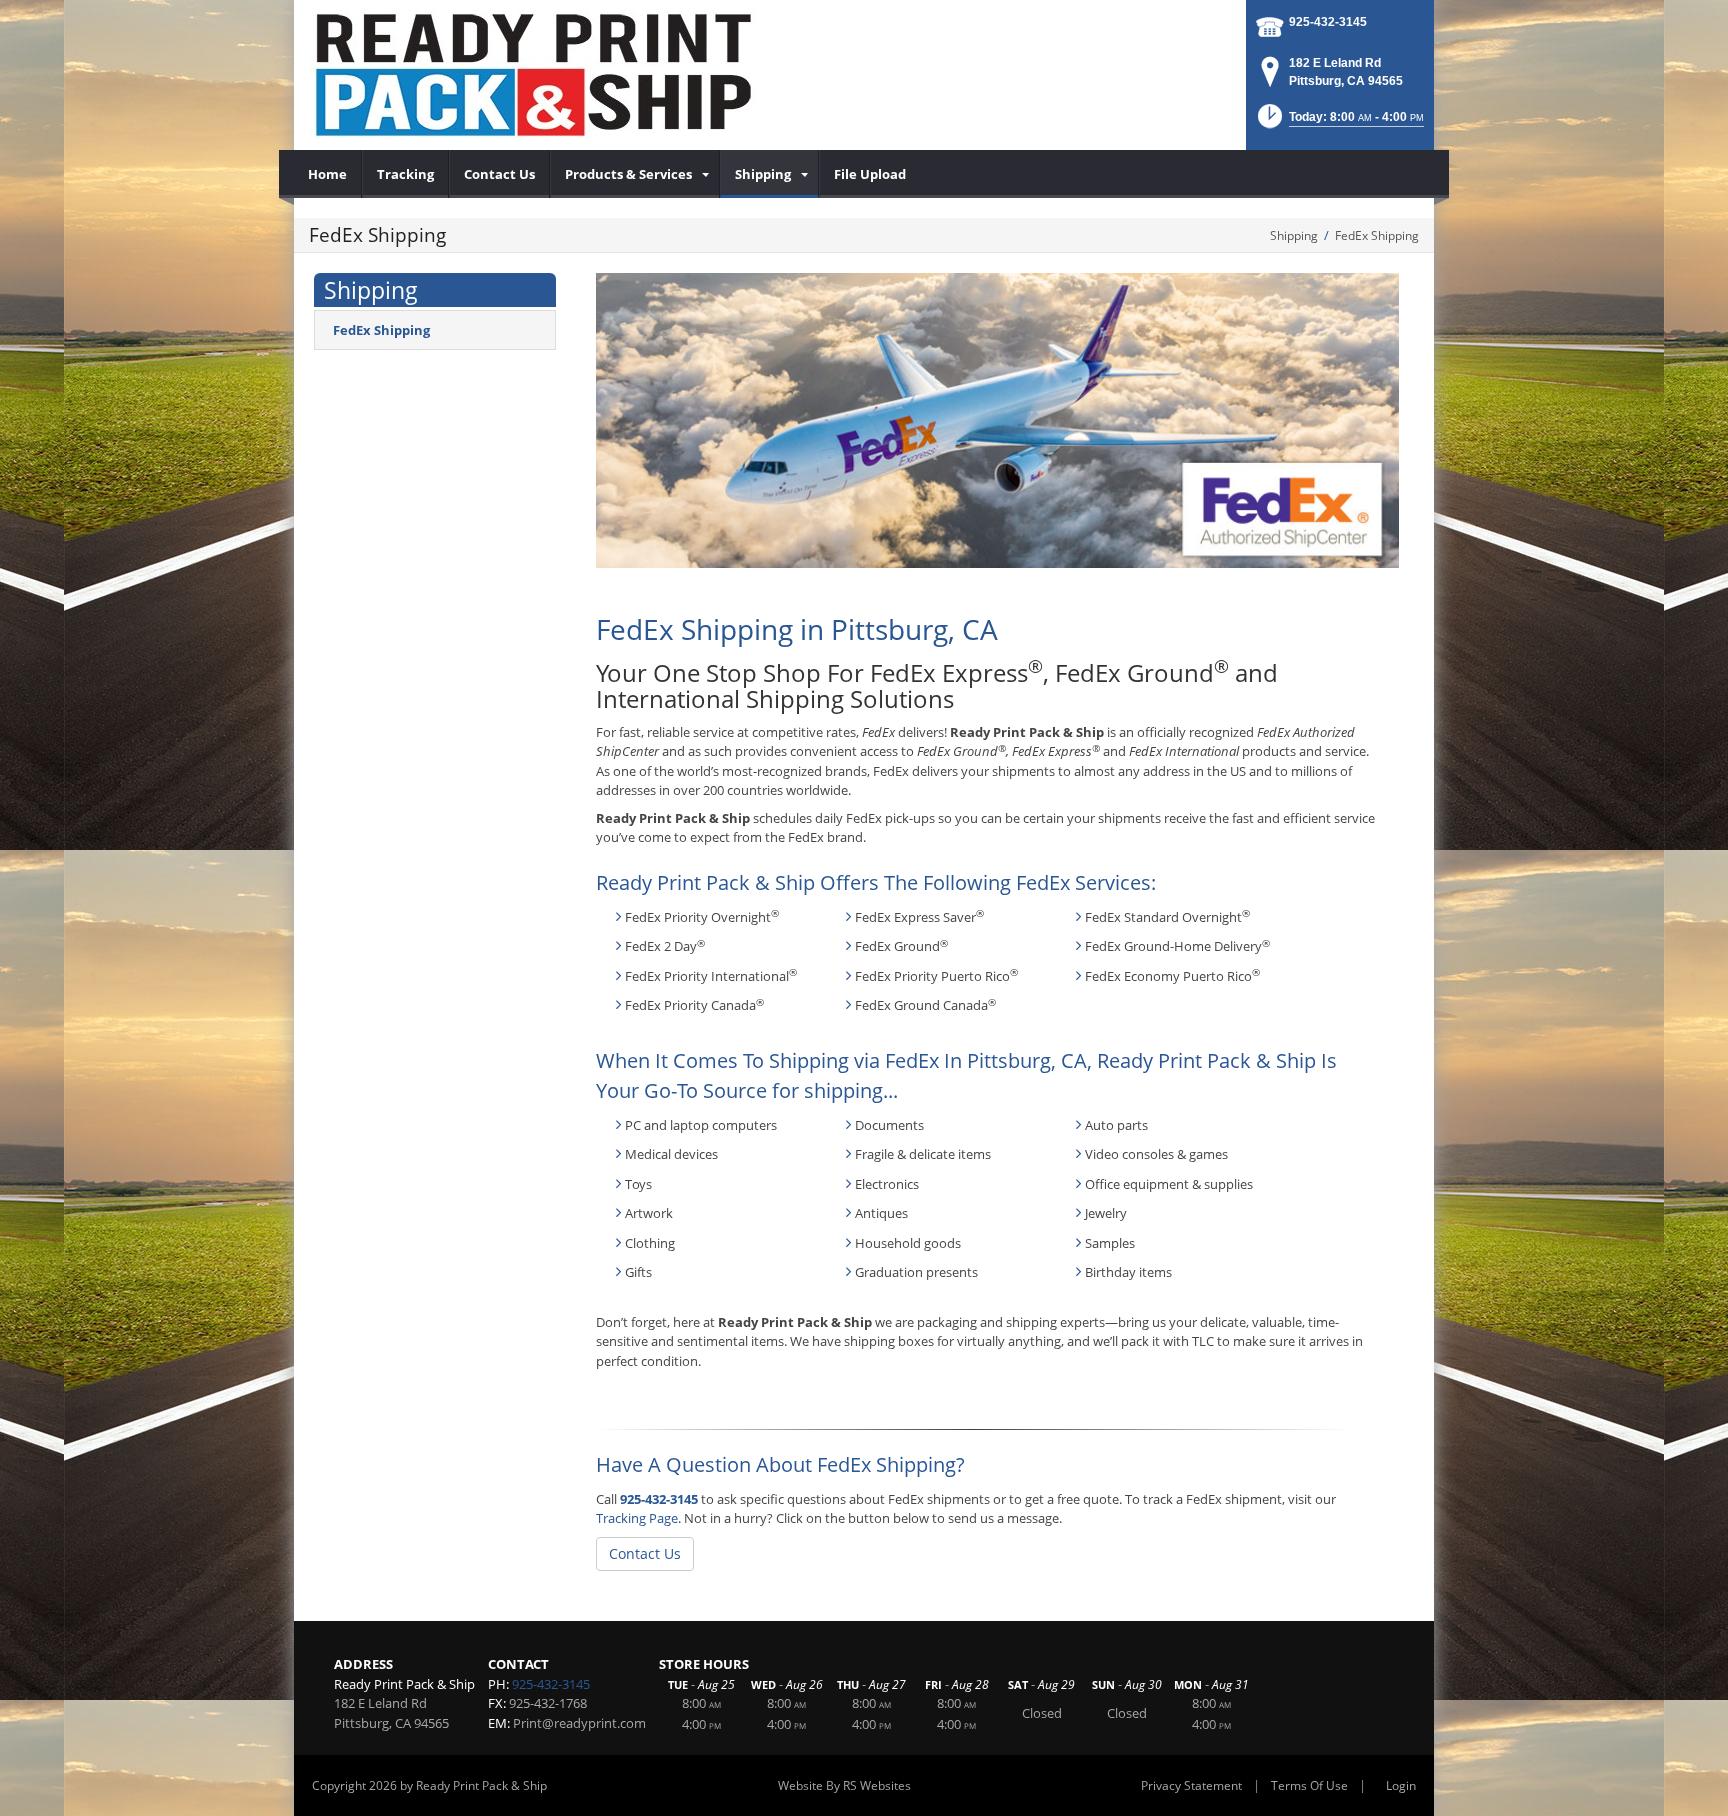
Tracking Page (637, 1518)
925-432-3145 (1328, 22)
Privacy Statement (1191, 1785)
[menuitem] (328, 174)
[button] (1339, 122)
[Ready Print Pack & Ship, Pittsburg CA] (534, 75)
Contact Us (645, 1553)
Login (1401, 1785)
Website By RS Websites (844, 1785)
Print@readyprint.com (579, 1723)
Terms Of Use (1309, 1785)
